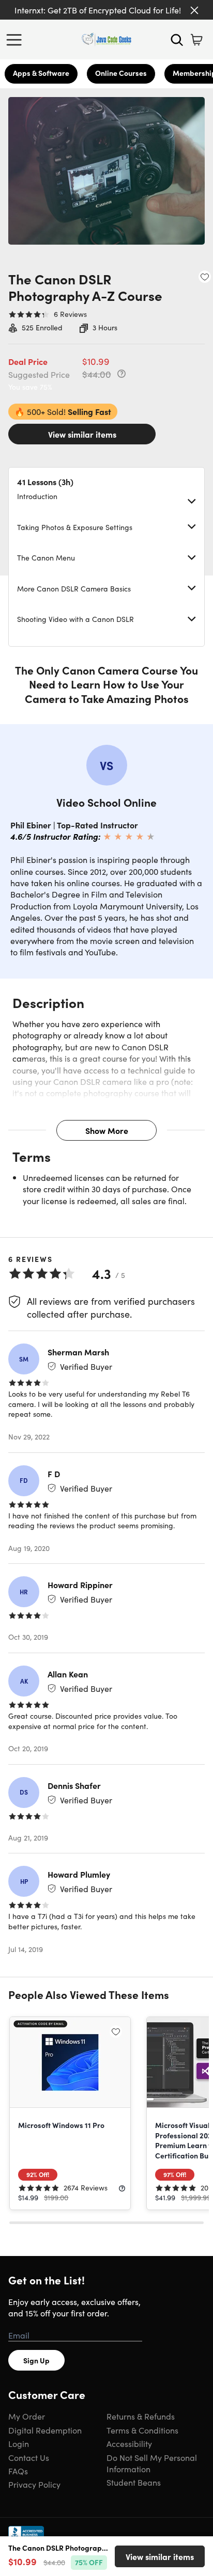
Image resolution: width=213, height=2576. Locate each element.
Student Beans (134, 2482)
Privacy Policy (34, 2484)
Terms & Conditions (142, 2430)
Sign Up (36, 2360)
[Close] (194, 10)
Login (19, 2443)
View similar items (82, 434)
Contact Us (29, 2457)
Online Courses (121, 73)
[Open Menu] (17, 40)
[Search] (177, 40)
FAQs (18, 2471)
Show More (107, 1130)
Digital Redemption (45, 2430)
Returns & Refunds (141, 2416)
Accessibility (129, 2443)
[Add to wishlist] (205, 277)
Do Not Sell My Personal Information (152, 2463)
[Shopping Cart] (196, 40)
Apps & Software (41, 73)
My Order (27, 2416)
